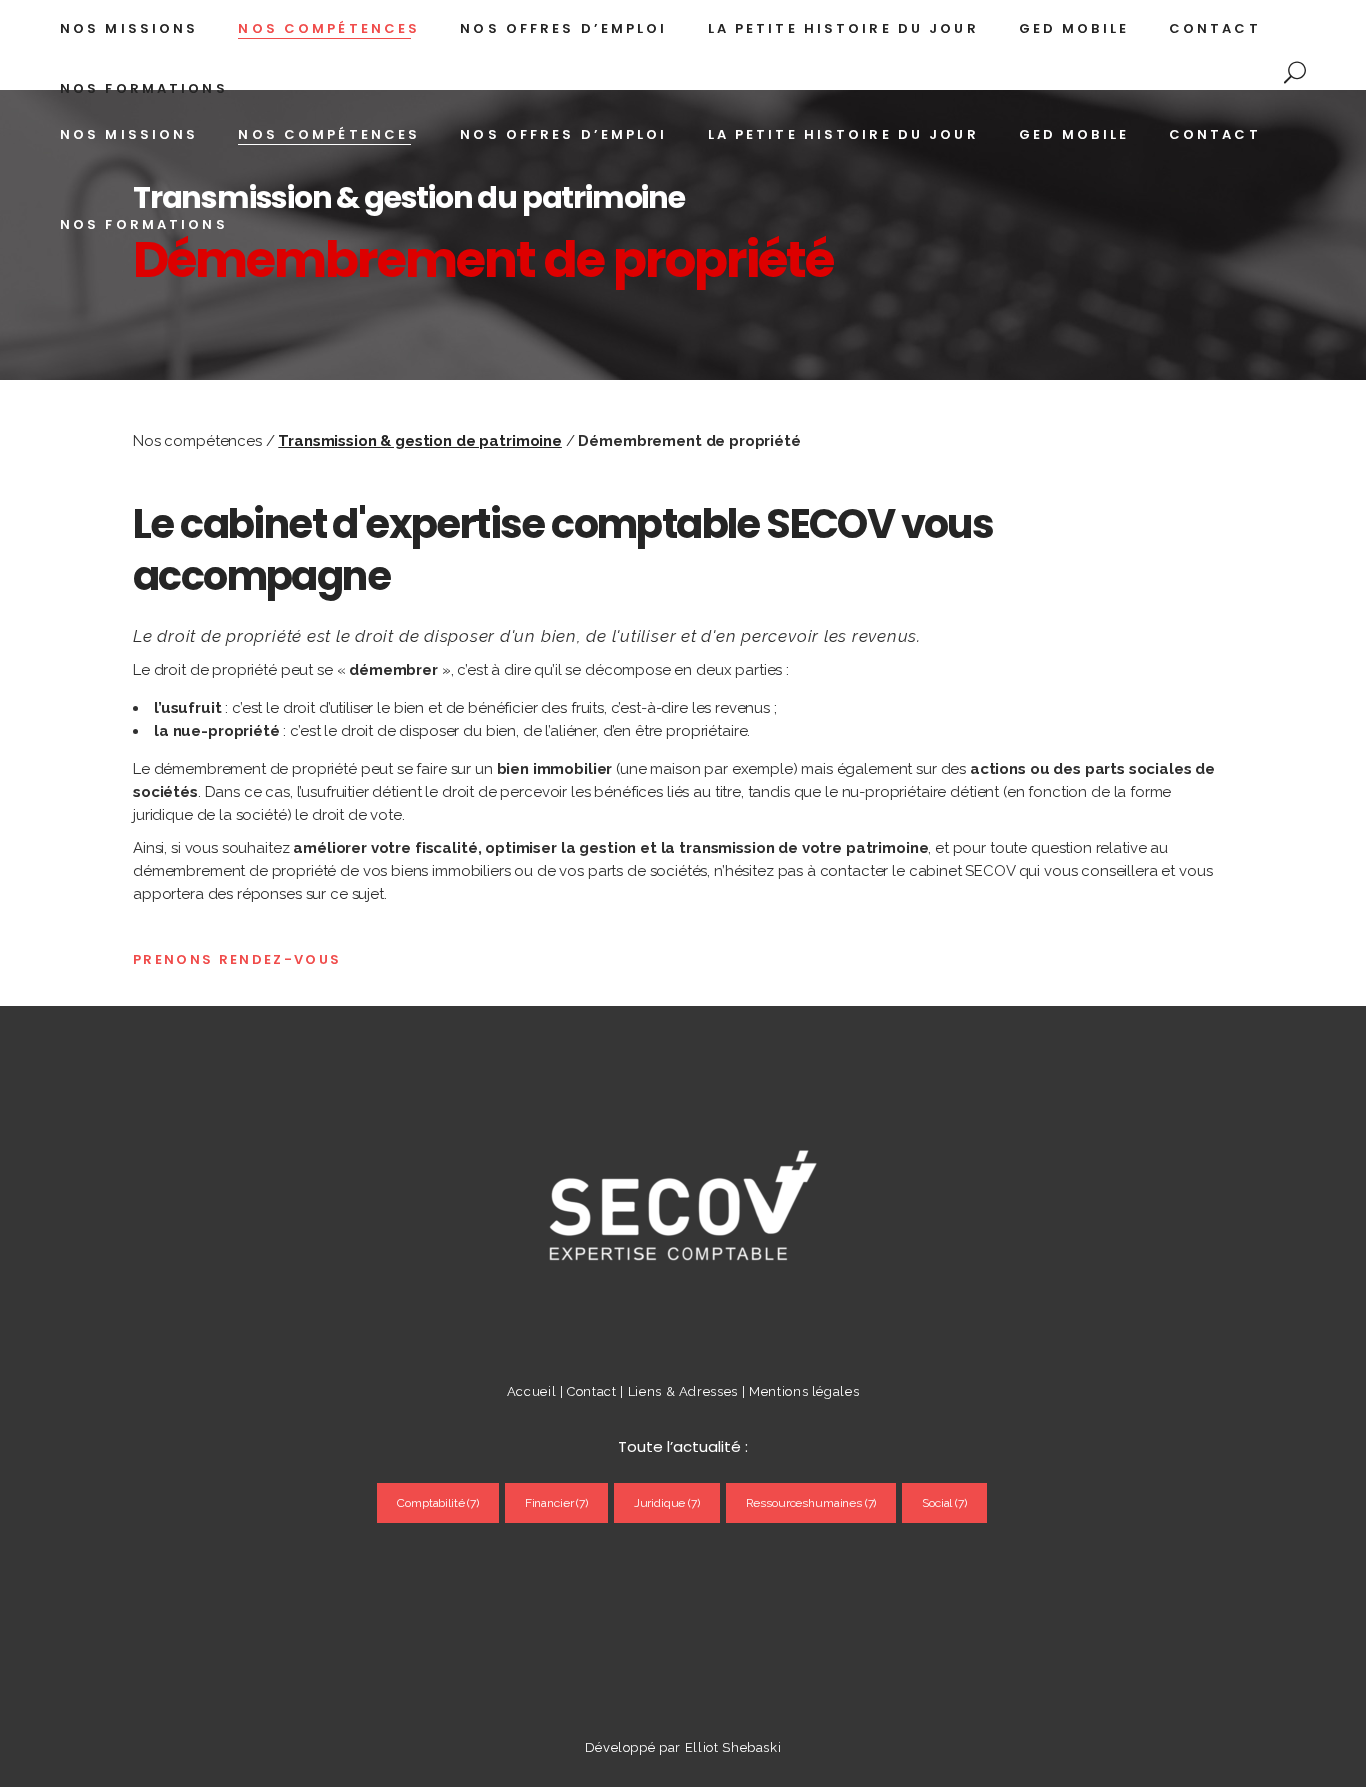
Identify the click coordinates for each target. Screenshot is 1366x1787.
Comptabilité (438, 1503)
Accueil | (535, 1391)
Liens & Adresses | (688, 1391)
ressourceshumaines (811, 1503)
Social (944, 1503)
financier (556, 1503)
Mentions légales (804, 1391)
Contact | (597, 1391)
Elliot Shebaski (733, 1747)
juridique (667, 1503)
